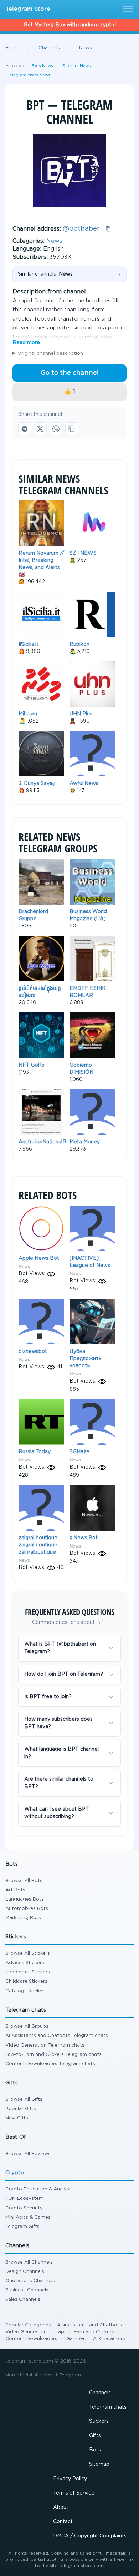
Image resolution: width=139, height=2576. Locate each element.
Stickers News (77, 66)
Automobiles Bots (27, 1909)
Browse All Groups (27, 2026)
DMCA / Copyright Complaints (90, 2536)
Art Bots (15, 1890)
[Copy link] (72, 429)
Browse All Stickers (28, 1954)
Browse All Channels (29, 2262)
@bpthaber (81, 228)
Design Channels (25, 2272)
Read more (26, 343)
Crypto (15, 2173)
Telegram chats (108, 2407)
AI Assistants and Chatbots (89, 2325)
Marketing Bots (23, 1918)
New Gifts (17, 2118)
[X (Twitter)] (40, 429)
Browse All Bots (24, 1881)
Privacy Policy (70, 2479)
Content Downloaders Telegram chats (50, 2064)
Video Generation (26, 2332)
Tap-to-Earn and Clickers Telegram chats (53, 2055)
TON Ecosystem (24, 2198)
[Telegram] (25, 429)
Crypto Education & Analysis (39, 2189)
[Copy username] (108, 229)
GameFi (75, 2339)
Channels (100, 2393)
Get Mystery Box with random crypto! (70, 25)
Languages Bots (25, 1899)
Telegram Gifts (22, 2227)
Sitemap (99, 2464)
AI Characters (109, 2339)
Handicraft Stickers (28, 1972)
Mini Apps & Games (28, 2217)
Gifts (95, 2436)
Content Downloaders (31, 2339)
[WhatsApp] (56, 429)
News (54, 241)
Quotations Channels (30, 2281)
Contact (63, 2522)
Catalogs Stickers (26, 1991)
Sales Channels (23, 2300)
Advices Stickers (25, 1963)
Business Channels (27, 2290)
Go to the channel (69, 373)
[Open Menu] (127, 9)
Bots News (42, 66)
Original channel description (50, 354)
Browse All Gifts (24, 2100)
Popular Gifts (21, 2109)
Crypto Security (24, 2208)
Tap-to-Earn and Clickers (85, 2332)
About (61, 2507)
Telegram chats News (29, 75)
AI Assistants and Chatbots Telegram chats (57, 2036)
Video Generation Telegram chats (45, 2045)
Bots (95, 2450)
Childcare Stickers (26, 1981)
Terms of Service (74, 2493)
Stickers (99, 2421)
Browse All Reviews (28, 2154)
